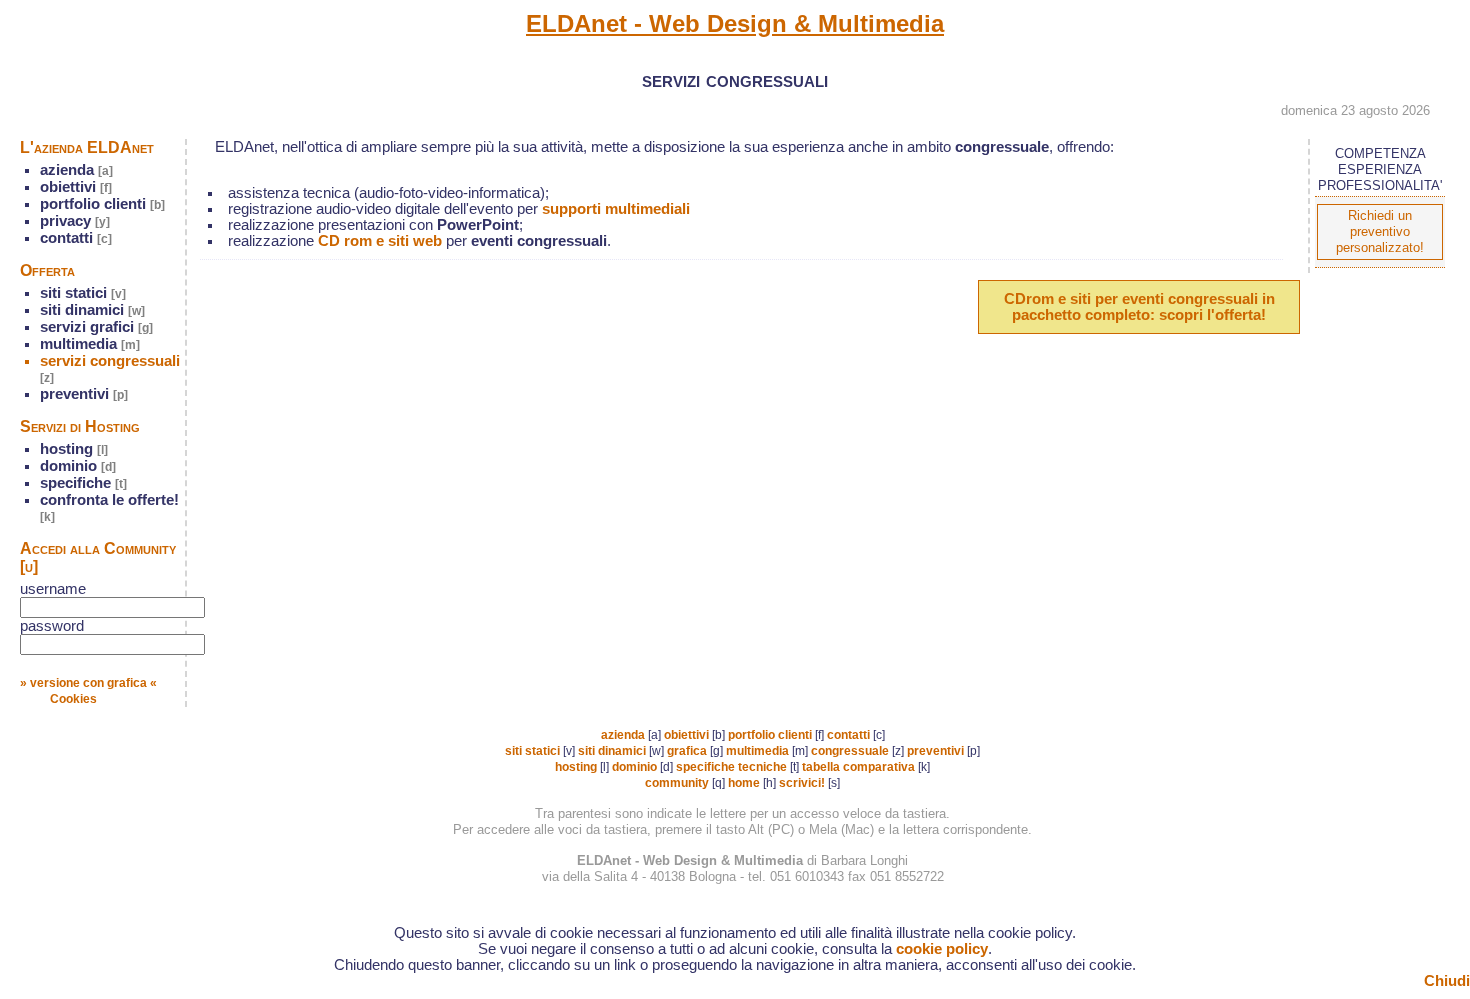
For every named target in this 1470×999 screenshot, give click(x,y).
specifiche (83, 483)
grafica (687, 751)
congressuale (850, 751)
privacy (75, 221)
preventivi (84, 394)
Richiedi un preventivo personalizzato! (1380, 231)
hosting (74, 449)
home (744, 783)
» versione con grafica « (88, 683)
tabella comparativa (858, 767)
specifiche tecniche (731, 767)
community (677, 783)
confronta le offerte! (109, 508)
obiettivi (76, 187)
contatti (76, 238)
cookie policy (942, 949)
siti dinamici (92, 310)
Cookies (73, 699)
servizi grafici (96, 327)
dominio (78, 466)
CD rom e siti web (380, 241)
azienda (76, 170)
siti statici (83, 293)
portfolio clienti (102, 204)
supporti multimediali (616, 209)
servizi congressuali (110, 369)
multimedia (90, 344)
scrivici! (802, 783)
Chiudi (1447, 981)
